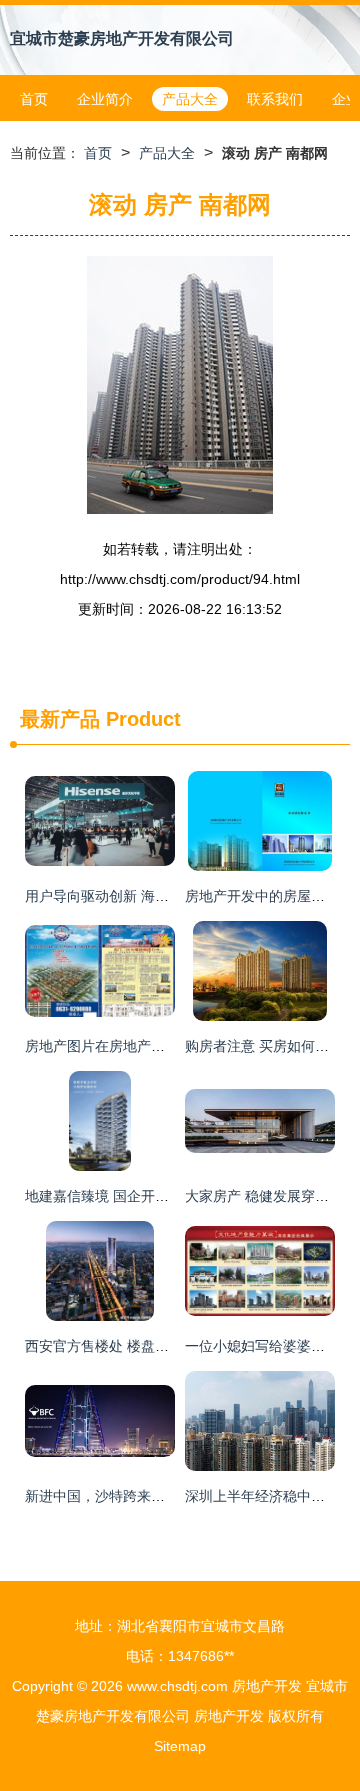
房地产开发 (267, 1686)
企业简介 (105, 99)
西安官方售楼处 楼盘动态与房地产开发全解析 (167, 1346)
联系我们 (275, 99)
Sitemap (180, 1746)
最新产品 (60, 719)
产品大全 (190, 99)
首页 (34, 99)
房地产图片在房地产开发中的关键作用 (144, 1046)
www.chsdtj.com (177, 1686)
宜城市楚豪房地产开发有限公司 (122, 38)
